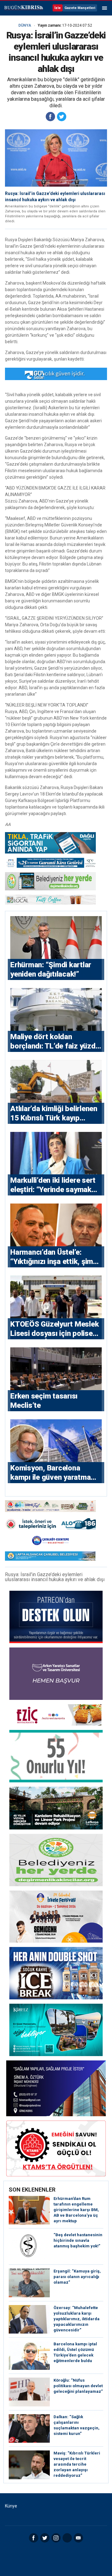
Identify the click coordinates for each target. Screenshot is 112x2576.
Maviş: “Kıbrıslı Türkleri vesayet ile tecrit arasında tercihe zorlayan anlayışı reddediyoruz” (77, 2464)
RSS (67, 2538)
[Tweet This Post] (62, 117)
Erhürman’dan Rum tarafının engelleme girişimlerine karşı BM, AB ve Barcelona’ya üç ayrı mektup (76, 2210)
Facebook (34, 2538)
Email (78, 2538)
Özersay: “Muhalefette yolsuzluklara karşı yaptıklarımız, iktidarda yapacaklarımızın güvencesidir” (77, 2319)
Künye (11, 2506)
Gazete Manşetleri (80, 8)
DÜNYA (25, 25)
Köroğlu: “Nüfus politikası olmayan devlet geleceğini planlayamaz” (78, 2386)
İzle (58, 8)
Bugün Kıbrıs (23, 8)
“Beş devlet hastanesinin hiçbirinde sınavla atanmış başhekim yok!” (78, 2240)
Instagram (56, 2538)
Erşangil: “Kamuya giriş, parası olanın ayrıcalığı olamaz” (77, 2277)
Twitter (45, 2538)
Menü (105, 8)
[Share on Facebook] (50, 117)
